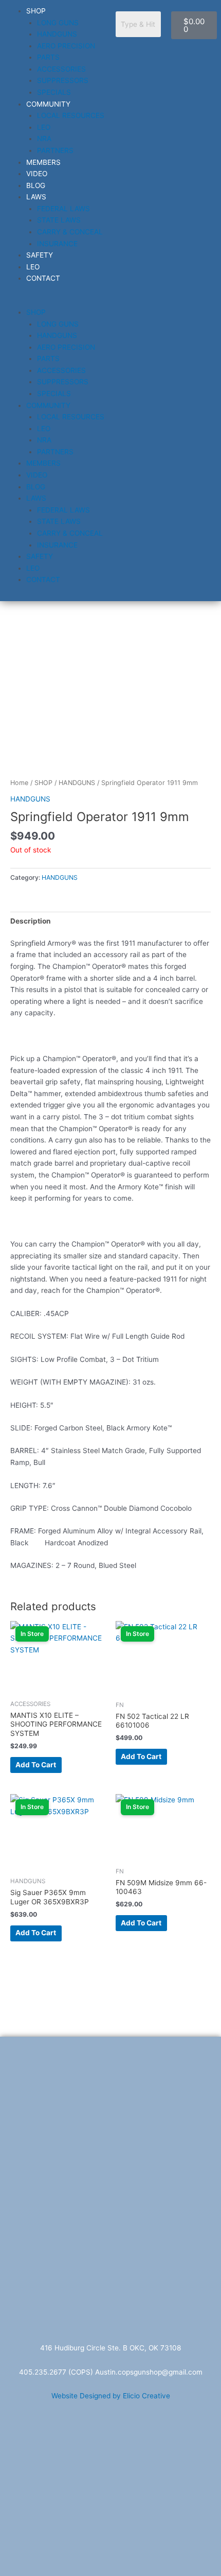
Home (19, 783)
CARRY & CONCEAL (70, 232)
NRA (44, 139)
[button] (55, 301)
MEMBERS (43, 162)
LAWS (36, 197)
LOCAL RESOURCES (71, 115)
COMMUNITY (48, 104)
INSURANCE (57, 244)
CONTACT (43, 278)
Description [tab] (31, 921)
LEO (44, 127)
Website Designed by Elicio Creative (111, 2396)
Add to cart (36, 1765)
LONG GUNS (58, 23)
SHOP (36, 11)
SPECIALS (54, 92)
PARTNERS (55, 150)
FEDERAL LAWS (63, 209)
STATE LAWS (59, 220)
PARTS (48, 57)
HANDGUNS (57, 34)
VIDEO (37, 174)
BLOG (36, 185)
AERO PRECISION (66, 46)
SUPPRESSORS (63, 80)
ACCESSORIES (61, 69)
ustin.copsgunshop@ (134, 2372)
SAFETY (40, 255)
